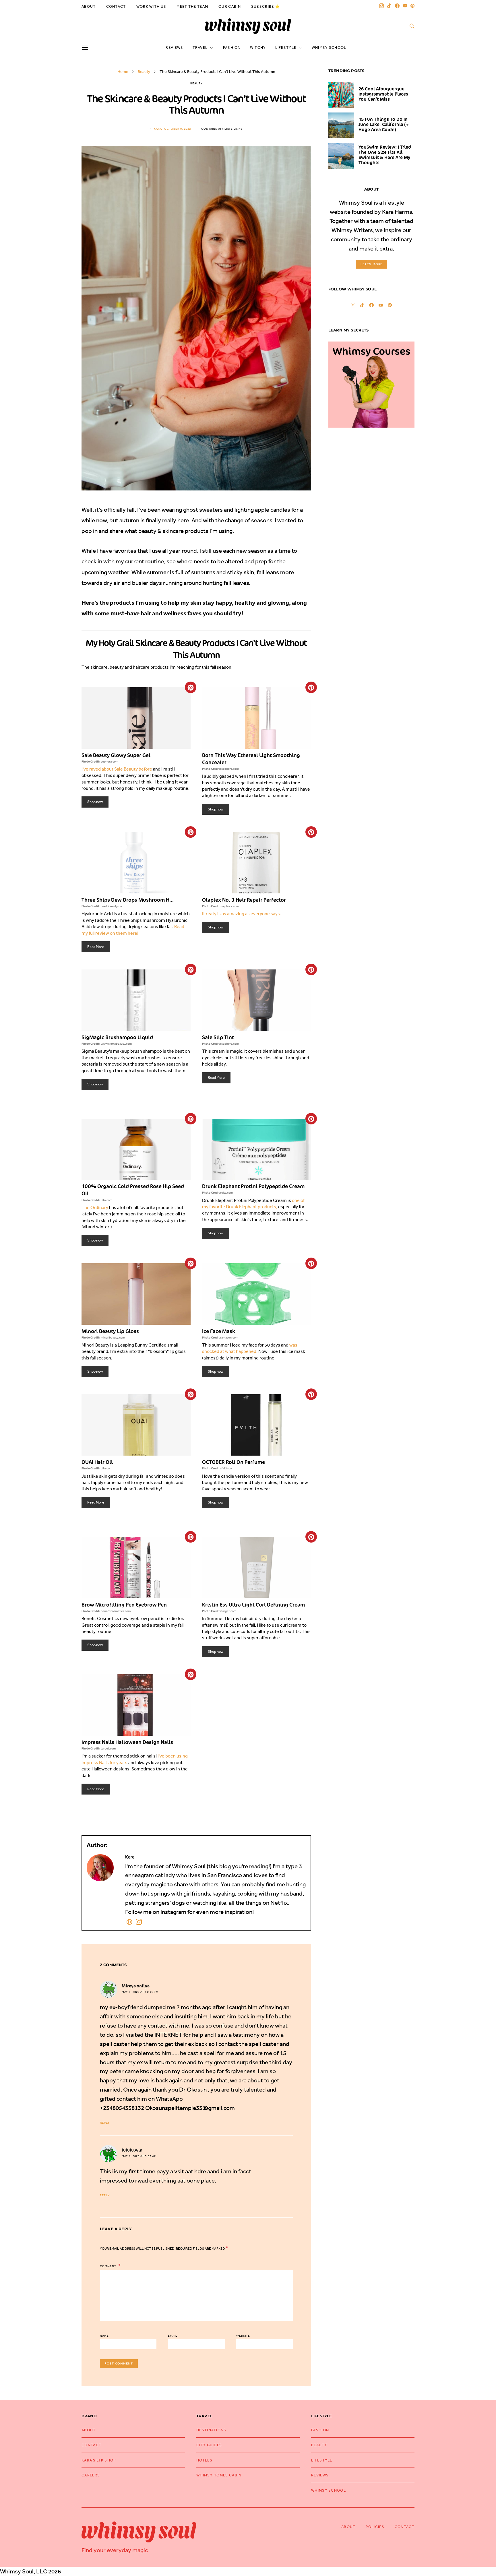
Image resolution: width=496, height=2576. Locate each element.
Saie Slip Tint (218, 1037)
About (89, 6)
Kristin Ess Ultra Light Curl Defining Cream (253, 1605)
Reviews (174, 47)
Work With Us (151, 6)
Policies (375, 2527)
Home (123, 71)
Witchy (258, 47)
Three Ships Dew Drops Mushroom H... (128, 900)
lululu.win (132, 2150)
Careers (91, 2475)
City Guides (209, 2445)
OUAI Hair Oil (97, 1462)
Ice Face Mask (219, 1331)
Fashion (232, 47)
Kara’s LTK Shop (99, 2460)
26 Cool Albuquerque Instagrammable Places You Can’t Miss (383, 94)
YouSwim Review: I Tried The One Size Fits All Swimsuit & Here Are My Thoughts (385, 155)
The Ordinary (95, 1207)
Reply (105, 2123)
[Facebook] (397, 6)
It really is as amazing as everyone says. (242, 913)
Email (173, 2336)
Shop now (95, 802)
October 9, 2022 (178, 129)
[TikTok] (389, 6)
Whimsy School (329, 47)
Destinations (211, 2430)
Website (243, 2336)
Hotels (204, 2460)
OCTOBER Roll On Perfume (234, 1462)
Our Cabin (230, 6)
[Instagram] (381, 6)
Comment (108, 2266)
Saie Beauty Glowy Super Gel (116, 755)
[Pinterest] (412, 6)
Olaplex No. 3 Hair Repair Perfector (244, 900)
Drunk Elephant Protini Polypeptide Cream (253, 1186)
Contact (116, 6)
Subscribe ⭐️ (266, 6)
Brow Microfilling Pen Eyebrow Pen (124, 1605)
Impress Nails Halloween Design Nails (127, 1742)
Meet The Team (192, 6)
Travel (200, 47)
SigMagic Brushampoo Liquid (117, 1037)
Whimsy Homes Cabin (219, 2475)
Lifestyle (286, 47)
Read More (96, 947)
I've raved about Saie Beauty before (117, 769)
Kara (158, 129)
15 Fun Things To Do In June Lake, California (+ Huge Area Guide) (383, 124)
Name (104, 2336)
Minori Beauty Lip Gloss (110, 1331)
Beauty (144, 71)
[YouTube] (405, 6)
